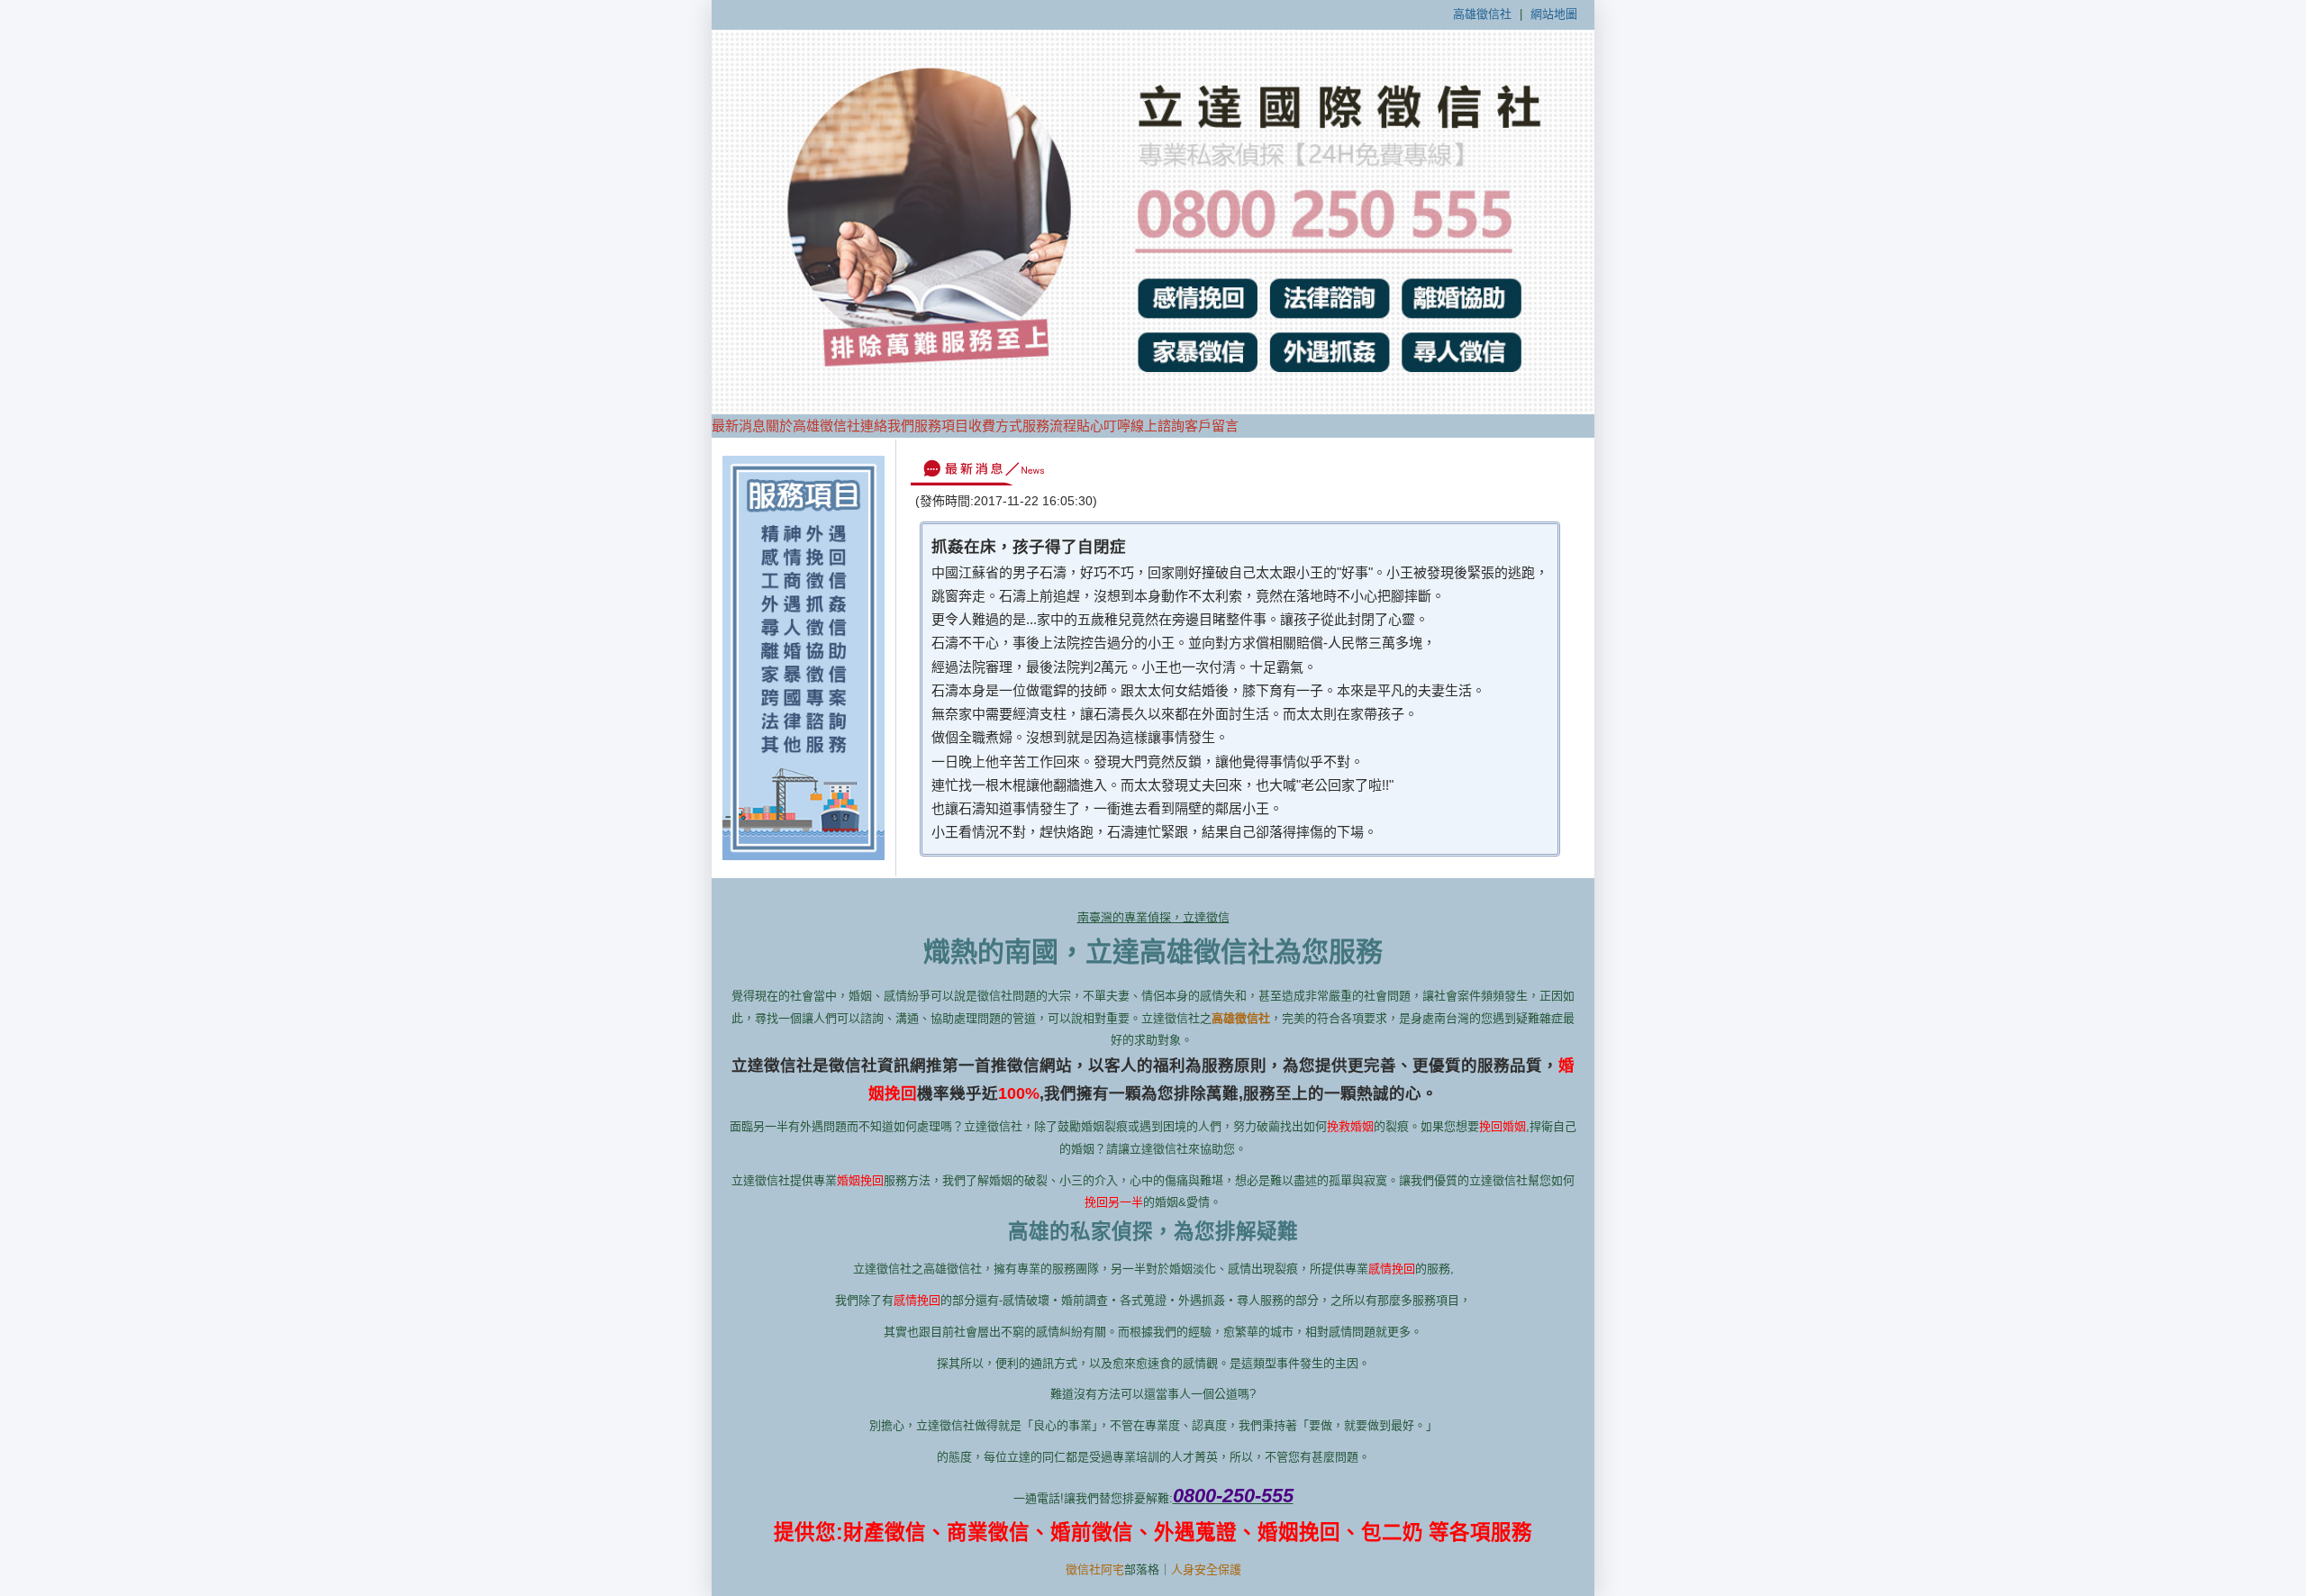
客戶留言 (1212, 426)
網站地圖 (1554, 14)
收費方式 (995, 426)
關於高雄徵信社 (813, 426)
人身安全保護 (1206, 1569)
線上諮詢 (1158, 426)
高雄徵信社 (1482, 14)
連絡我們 (887, 426)
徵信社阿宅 (1095, 1569)
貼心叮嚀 (1103, 426)
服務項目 (941, 426)
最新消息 (739, 426)
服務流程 (1049, 426)
